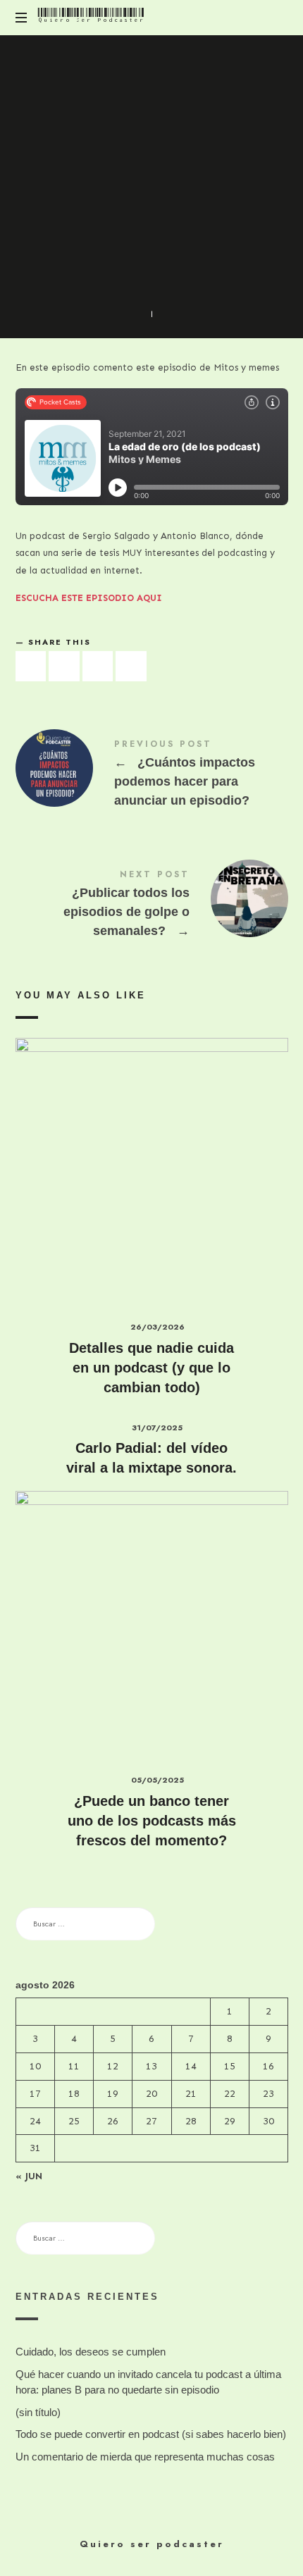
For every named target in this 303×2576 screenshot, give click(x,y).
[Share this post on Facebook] (31, 666)
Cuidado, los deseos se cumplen (91, 2352)
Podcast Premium (151, 241)
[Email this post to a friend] (131, 666)
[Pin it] (98, 666)
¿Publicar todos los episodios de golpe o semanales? (152, 906)
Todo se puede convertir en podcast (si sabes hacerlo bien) (151, 2434)
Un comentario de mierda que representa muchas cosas (145, 2457)
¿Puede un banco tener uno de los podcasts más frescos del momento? (152, 1821)
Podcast (183, 226)
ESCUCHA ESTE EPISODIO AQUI (89, 598)
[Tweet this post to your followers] (64, 666)
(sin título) (38, 2412)
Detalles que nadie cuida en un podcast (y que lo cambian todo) (151, 1368)
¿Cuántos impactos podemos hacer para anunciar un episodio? (152, 776)
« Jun (29, 2176)
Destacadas (123, 226)
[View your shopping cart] (275, 18)
